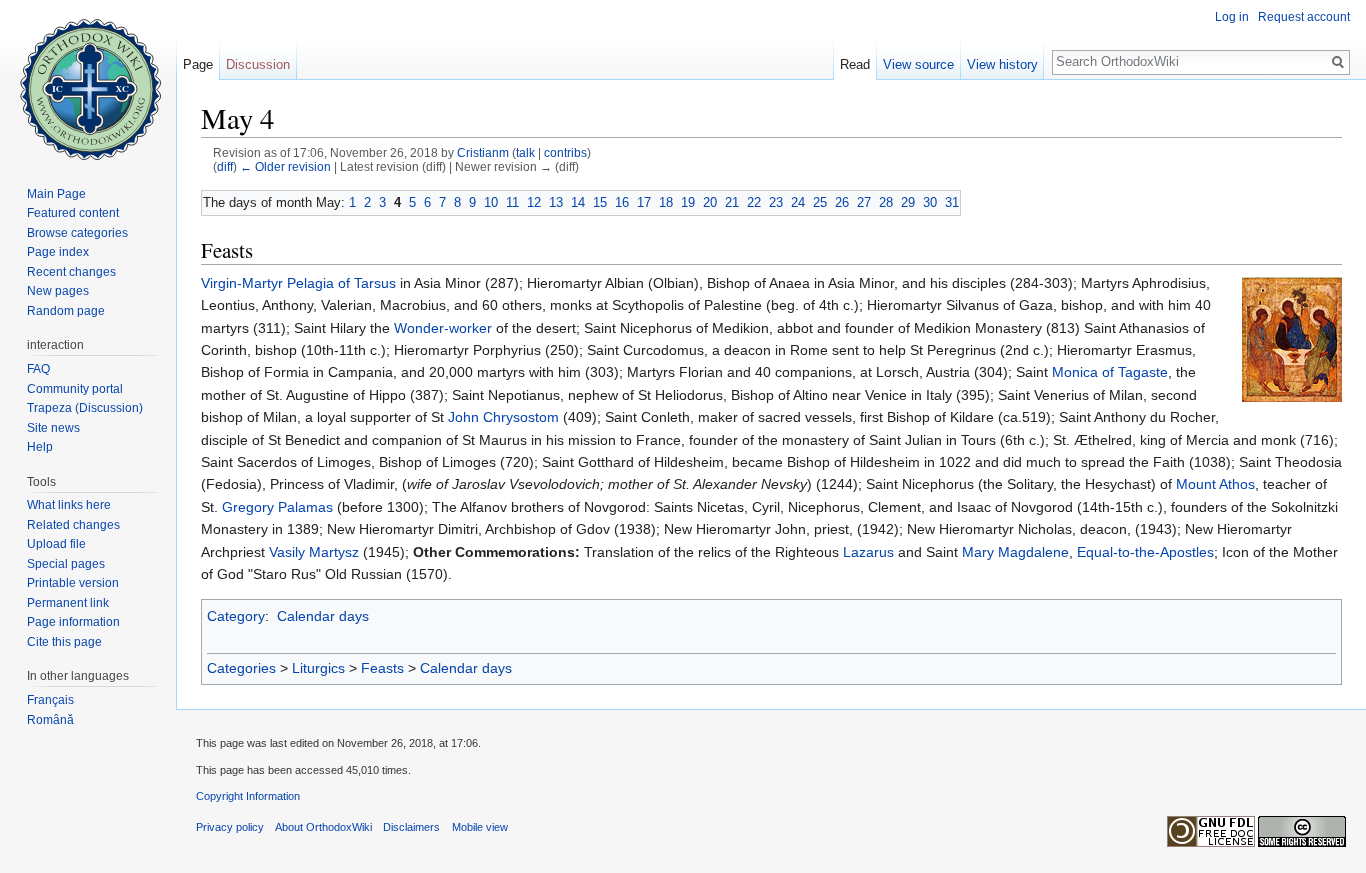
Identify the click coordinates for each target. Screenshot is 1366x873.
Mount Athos (1215, 484)
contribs (565, 152)
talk (525, 152)
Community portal (75, 389)
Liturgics (318, 668)
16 (622, 202)
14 (578, 202)
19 (688, 202)
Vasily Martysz (314, 552)
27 (864, 202)
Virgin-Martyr (242, 283)
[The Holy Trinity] (1292, 338)
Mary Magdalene (1015, 552)
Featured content (73, 213)
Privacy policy (230, 827)
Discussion (258, 64)
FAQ (38, 369)
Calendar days (323, 616)
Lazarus (868, 552)
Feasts (382, 668)
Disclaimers (411, 827)
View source (918, 64)
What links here (69, 505)
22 (754, 202)
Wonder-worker (443, 328)
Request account (1304, 17)
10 (491, 202)
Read (855, 64)
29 (908, 202)
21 (732, 202)
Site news (53, 428)
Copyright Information (248, 796)
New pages (58, 291)
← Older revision (285, 166)
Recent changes (71, 272)
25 (820, 202)
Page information (73, 622)
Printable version (73, 583)
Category (236, 616)
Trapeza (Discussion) (85, 408)
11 (512, 202)
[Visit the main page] (88, 80)
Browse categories (77, 233)
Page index (58, 252)
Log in (1232, 17)
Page (198, 64)
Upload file (56, 544)
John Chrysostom (503, 417)
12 (534, 202)
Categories (241, 668)
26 (842, 202)
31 (952, 202)
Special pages (66, 564)
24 (798, 202)
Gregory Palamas (277, 507)
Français (50, 700)
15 (600, 202)
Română (50, 720)
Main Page (56, 194)
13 (556, 202)
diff (225, 166)
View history (1002, 64)
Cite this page (64, 642)
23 (776, 202)
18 (666, 202)
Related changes (73, 525)
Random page (66, 311)
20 (710, 202)
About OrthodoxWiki (323, 827)
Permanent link (68, 603)
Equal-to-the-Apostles (1145, 552)
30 (930, 202)
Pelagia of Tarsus (341, 283)
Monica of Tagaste (1110, 372)
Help (40, 447)
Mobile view (480, 827)
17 (644, 202)
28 (886, 202)
